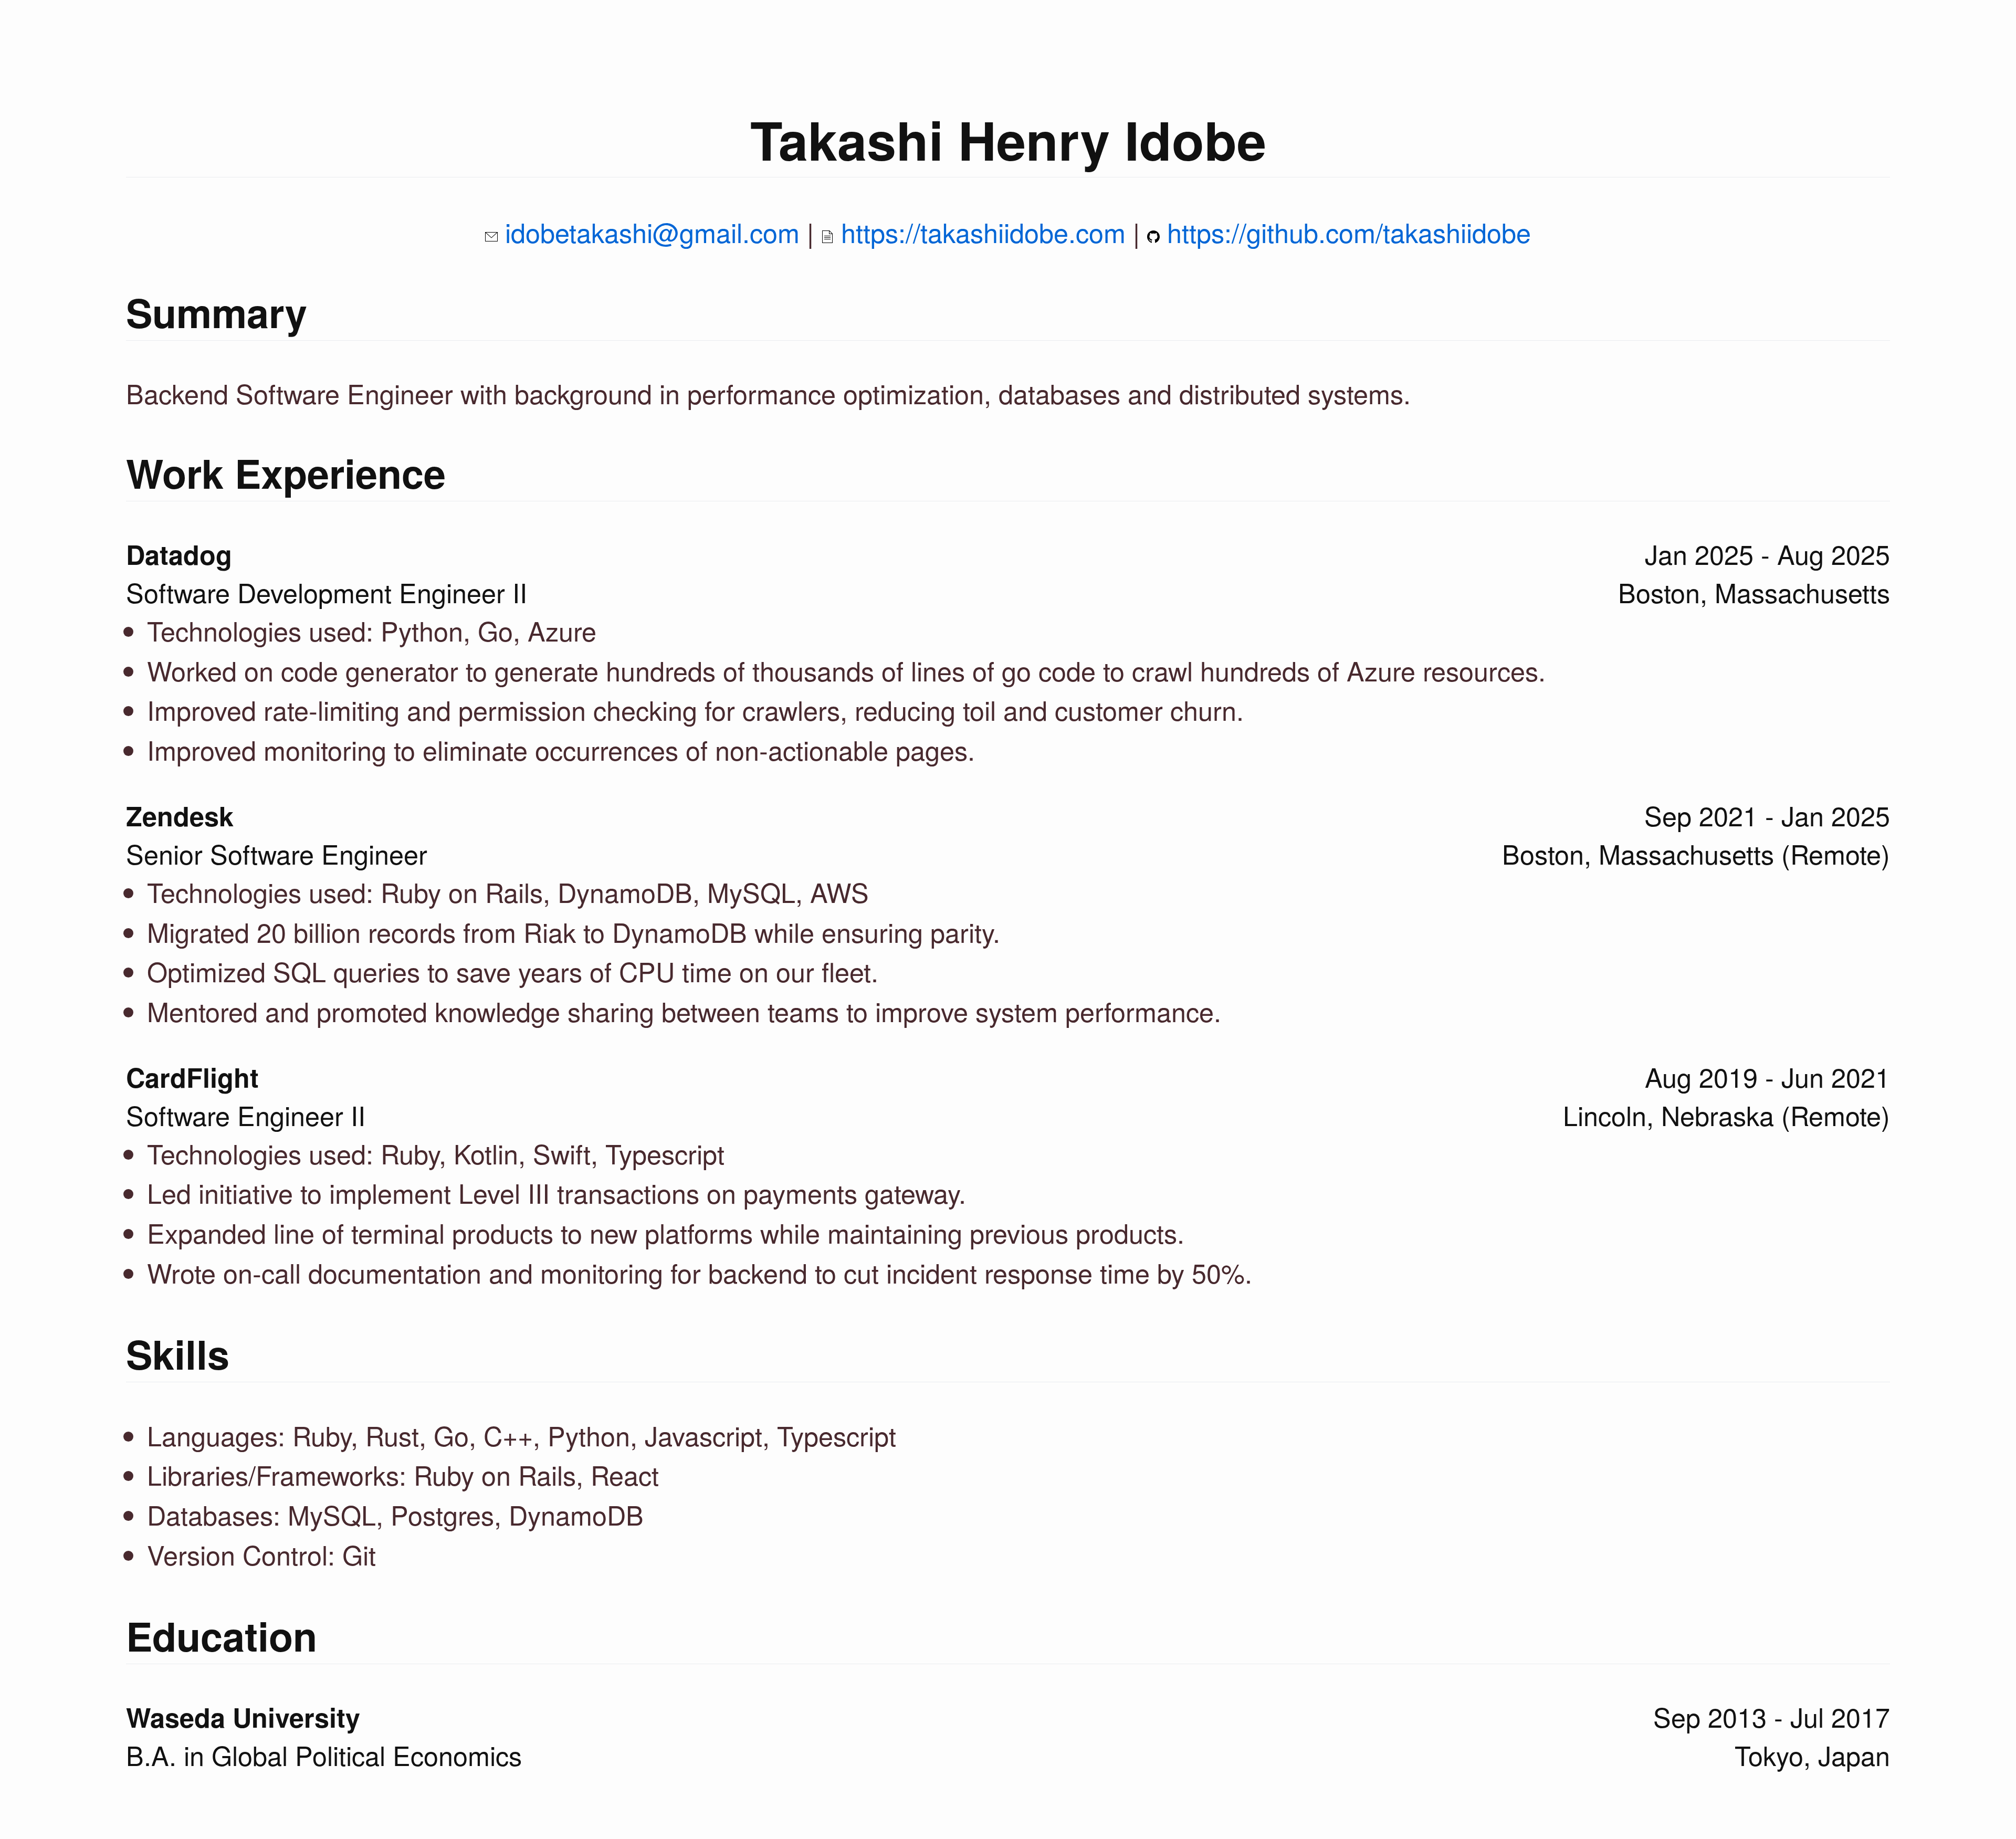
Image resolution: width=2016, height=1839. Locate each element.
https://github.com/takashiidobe (1349, 232)
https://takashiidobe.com (983, 232)
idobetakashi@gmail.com (652, 232)
